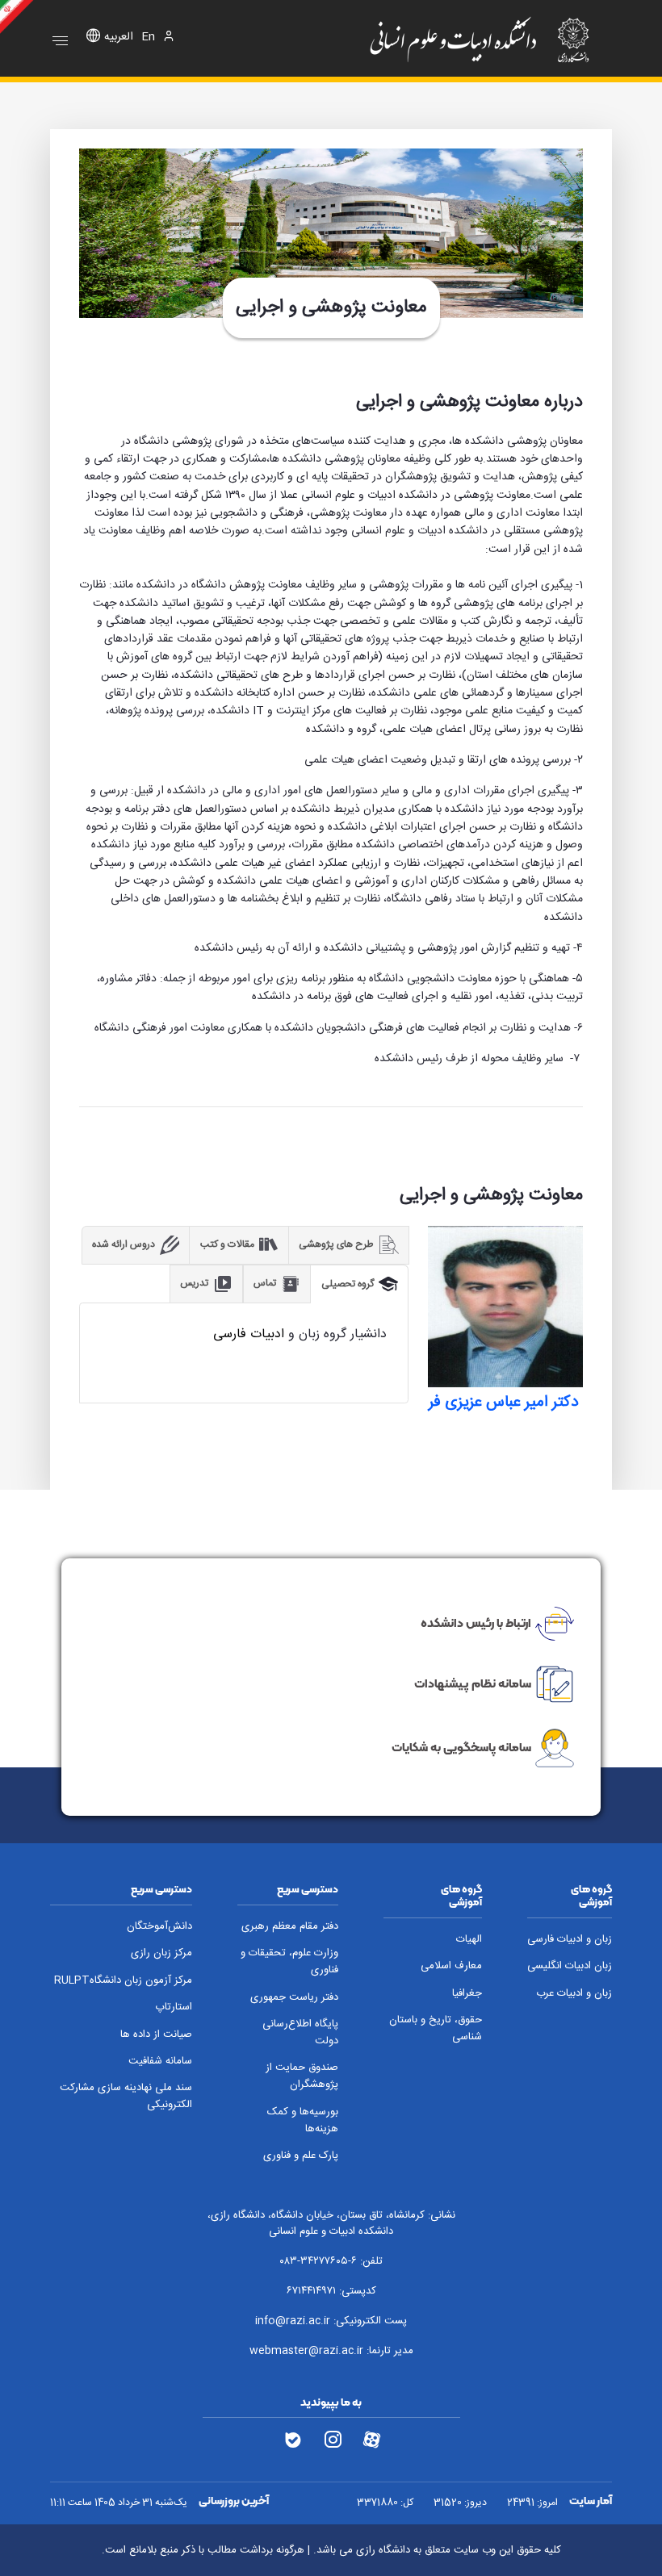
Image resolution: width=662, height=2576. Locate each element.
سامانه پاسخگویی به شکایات (461, 1747)
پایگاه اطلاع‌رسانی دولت (300, 2033)
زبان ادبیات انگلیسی (570, 1966)
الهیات (469, 1940)
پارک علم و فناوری (301, 2156)
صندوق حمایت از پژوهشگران (302, 2076)
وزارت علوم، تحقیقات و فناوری (289, 1962)
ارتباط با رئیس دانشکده (476, 1623)
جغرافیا (467, 1994)
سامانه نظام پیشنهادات (473, 1683)
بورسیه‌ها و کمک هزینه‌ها (303, 2121)
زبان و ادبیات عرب (574, 1994)
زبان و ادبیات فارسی (570, 1940)
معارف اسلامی (451, 1966)
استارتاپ (174, 2007)
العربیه (119, 38)
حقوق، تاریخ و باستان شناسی (436, 2029)
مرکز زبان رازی (161, 1953)
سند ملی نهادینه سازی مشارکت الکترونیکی (126, 2097)
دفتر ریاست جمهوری (294, 1998)
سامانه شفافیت (160, 2062)
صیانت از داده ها (156, 2035)
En (148, 38)
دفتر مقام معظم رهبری (290, 1927)
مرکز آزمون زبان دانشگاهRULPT (123, 1981)
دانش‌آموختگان (159, 1927)
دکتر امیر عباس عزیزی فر (505, 1403)
